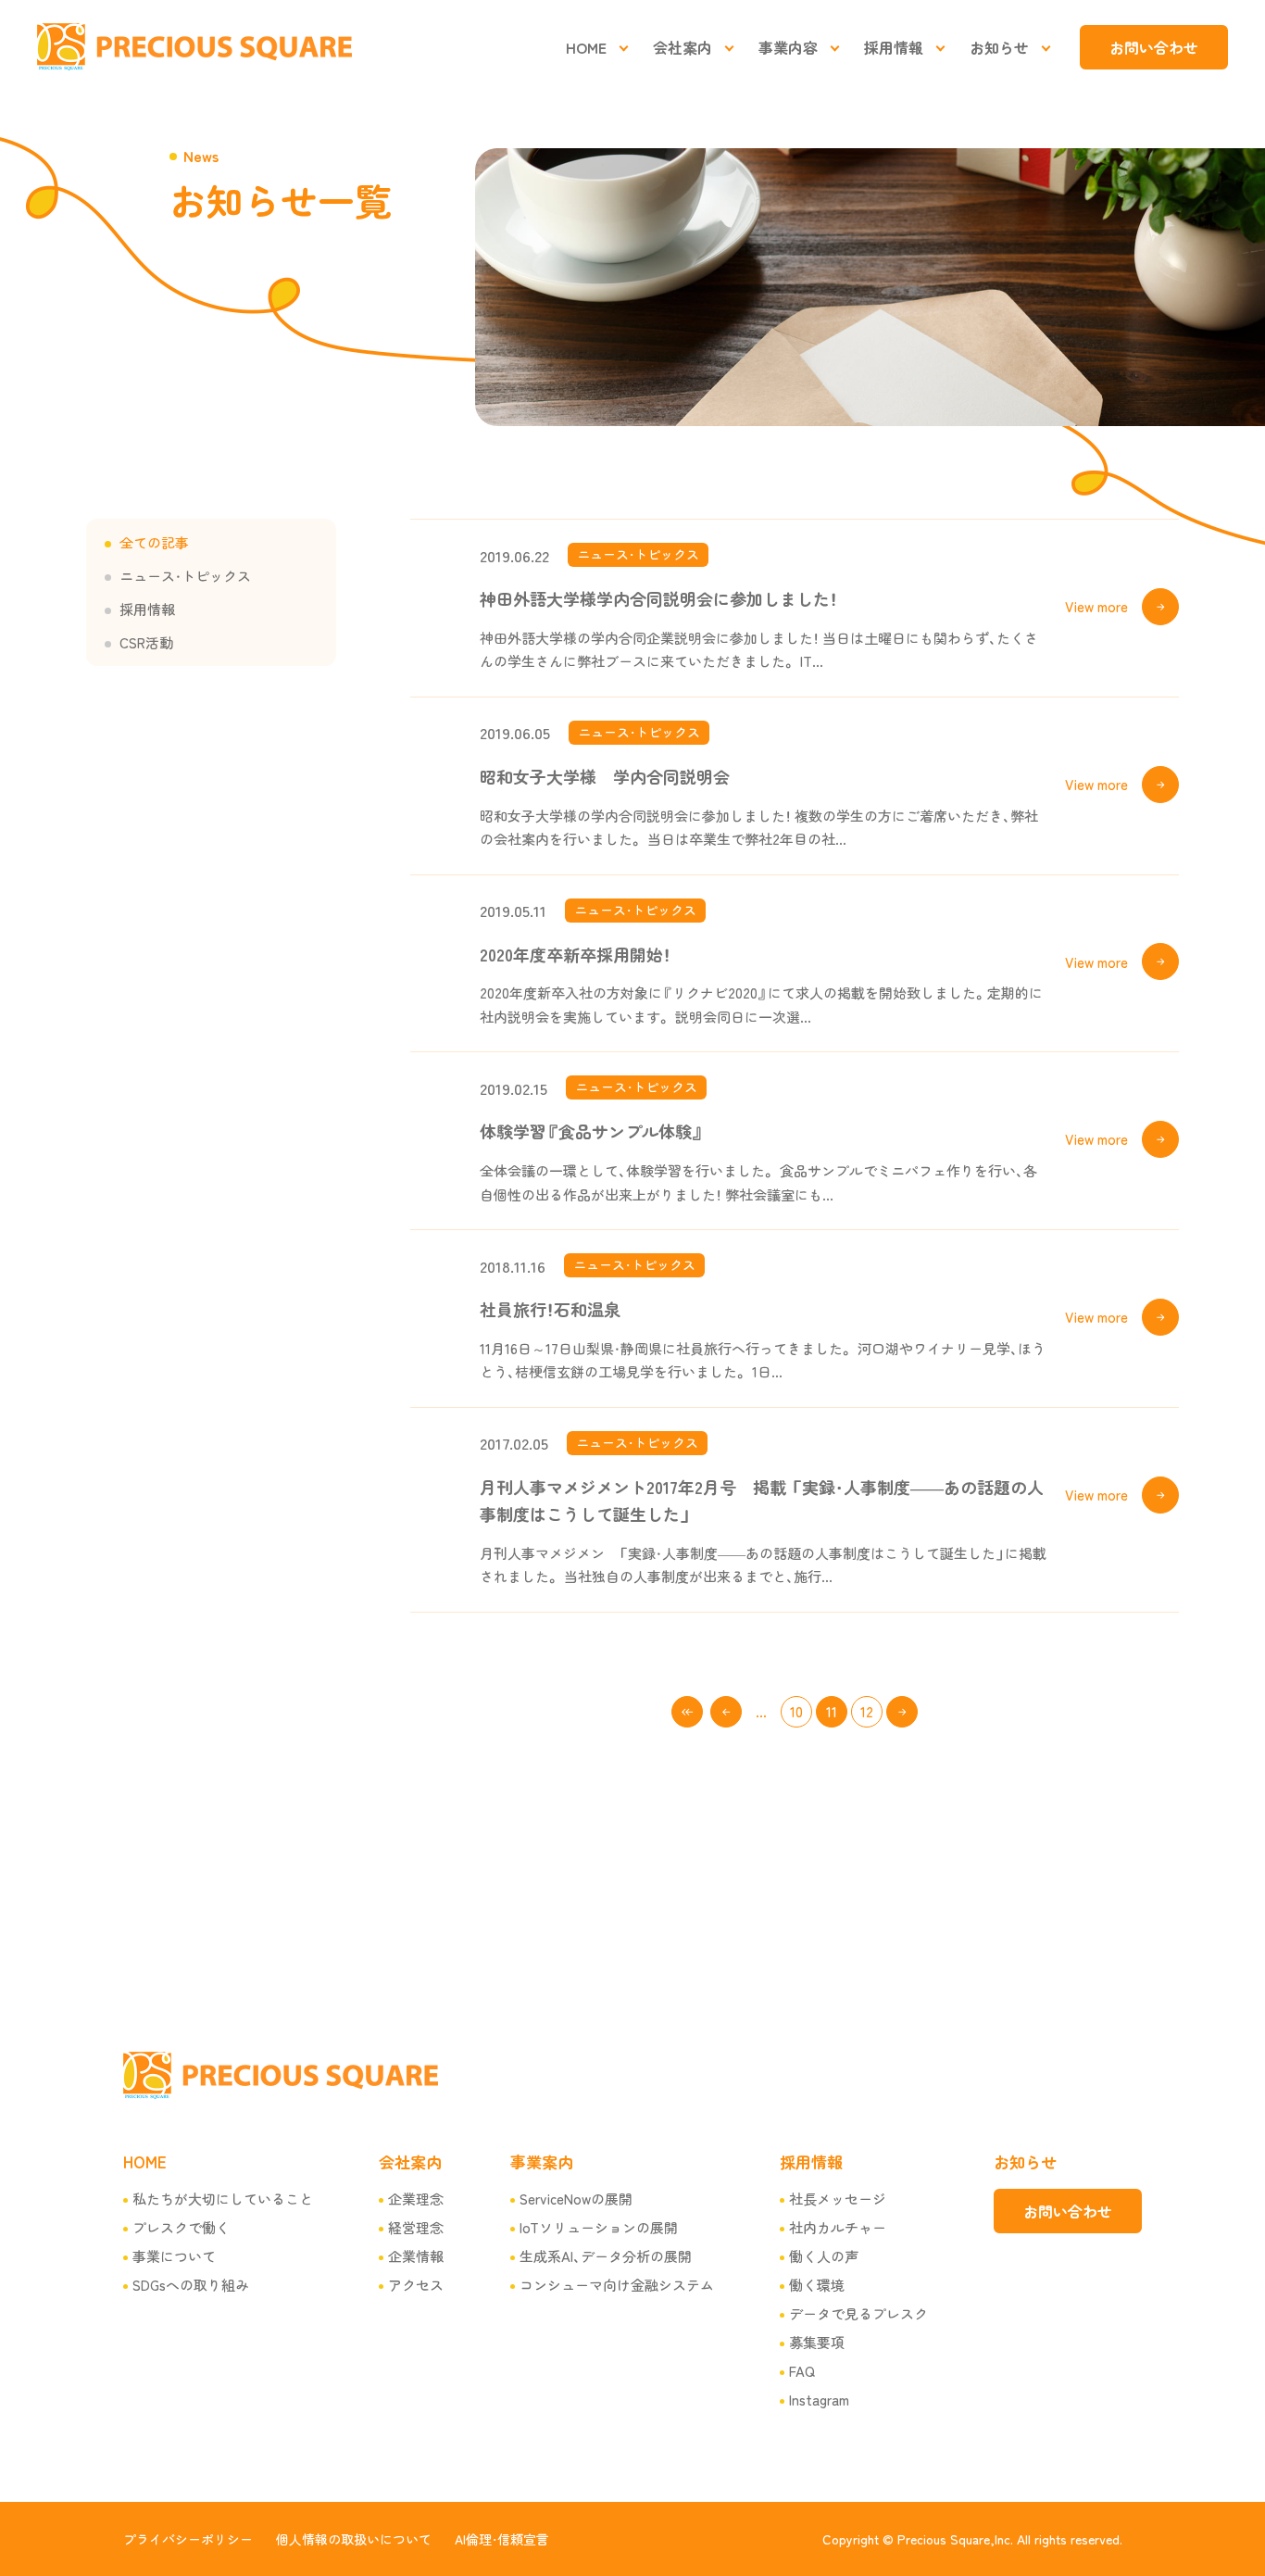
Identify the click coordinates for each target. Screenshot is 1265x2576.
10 (796, 1711)
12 (867, 1711)
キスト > (902, 1712)
